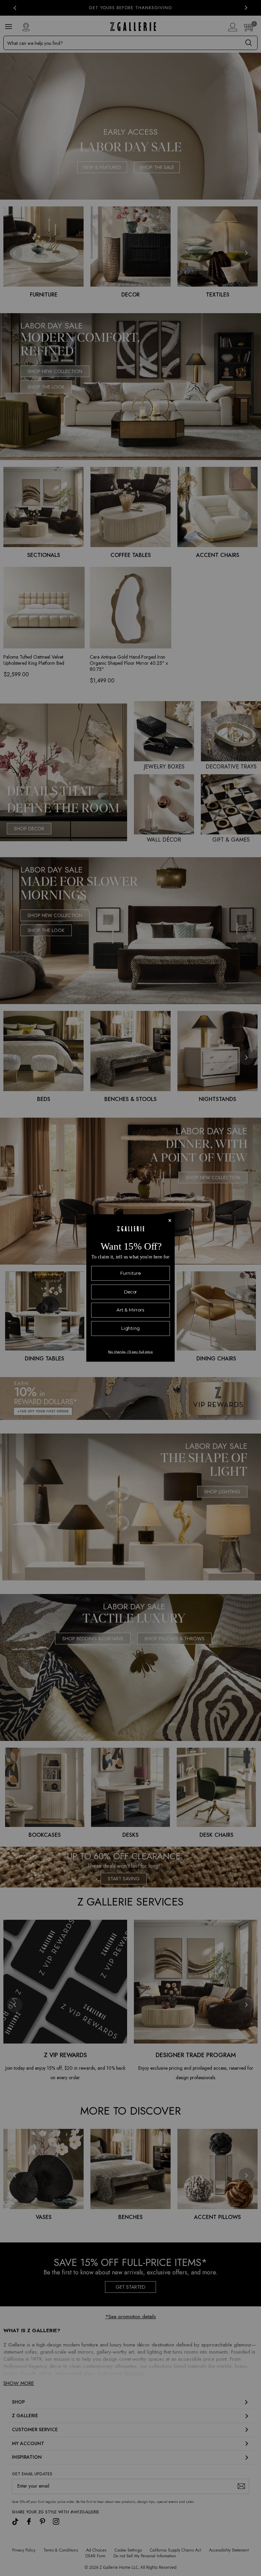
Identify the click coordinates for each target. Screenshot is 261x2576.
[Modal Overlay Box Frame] (130, 1288)
